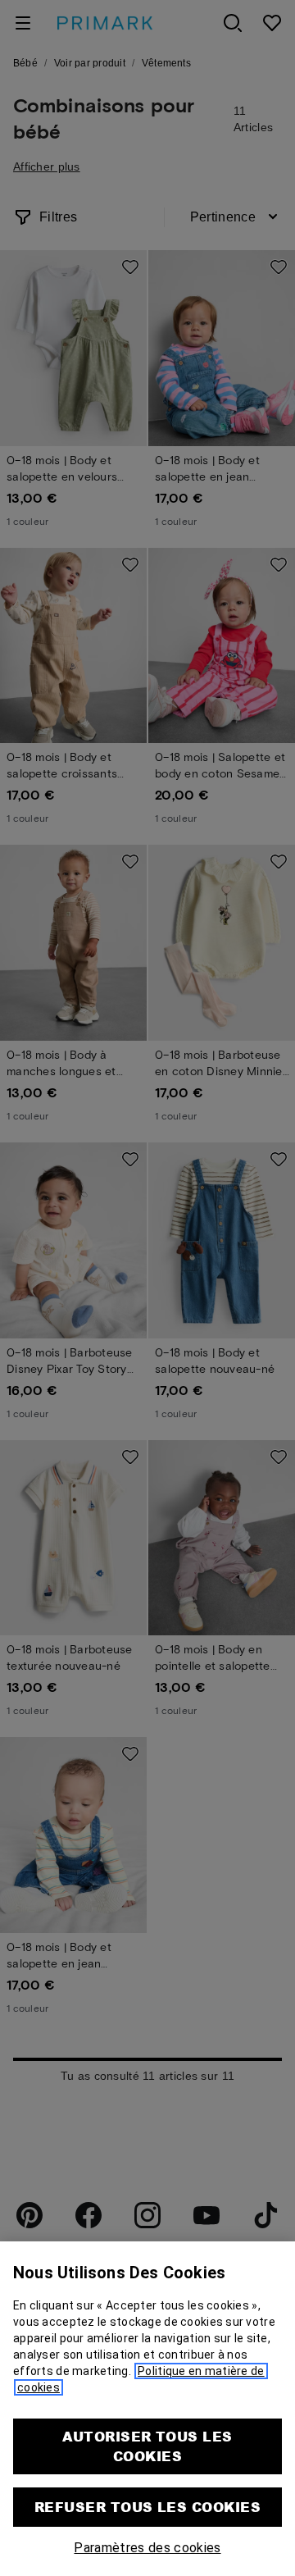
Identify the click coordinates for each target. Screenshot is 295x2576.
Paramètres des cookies (147, 2548)
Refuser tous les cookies (148, 2507)
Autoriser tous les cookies (147, 2446)
